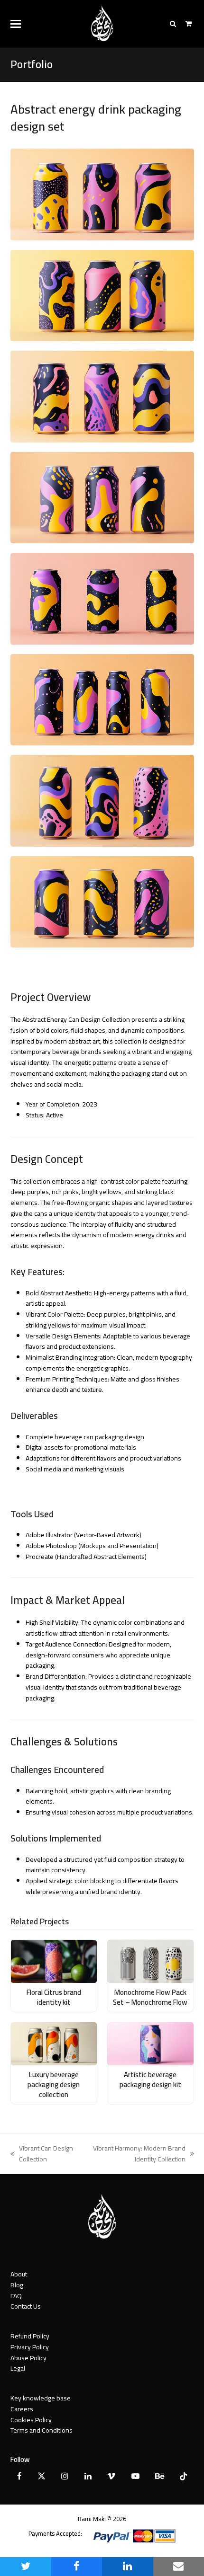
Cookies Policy (31, 2420)
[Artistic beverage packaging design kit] (150, 2043)
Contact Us (26, 2306)
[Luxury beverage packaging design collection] (54, 2043)
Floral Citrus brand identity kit (54, 1997)
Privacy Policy (30, 2347)
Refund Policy (30, 2336)
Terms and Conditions (42, 2430)
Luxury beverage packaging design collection (54, 2084)
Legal (18, 2368)
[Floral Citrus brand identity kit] (54, 1961)
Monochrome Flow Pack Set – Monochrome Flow (150, 1997)
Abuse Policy (28, 2358)
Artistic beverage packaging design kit (150, 2080)
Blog (17, 2285)
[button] (16, 24)
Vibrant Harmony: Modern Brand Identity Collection (135, 2154)
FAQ (16, 2296)
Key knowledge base (41, 2398)
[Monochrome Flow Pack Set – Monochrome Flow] (150, 1961)
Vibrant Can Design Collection (42, 2154)
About (19, 2274)
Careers (22, 2409)
